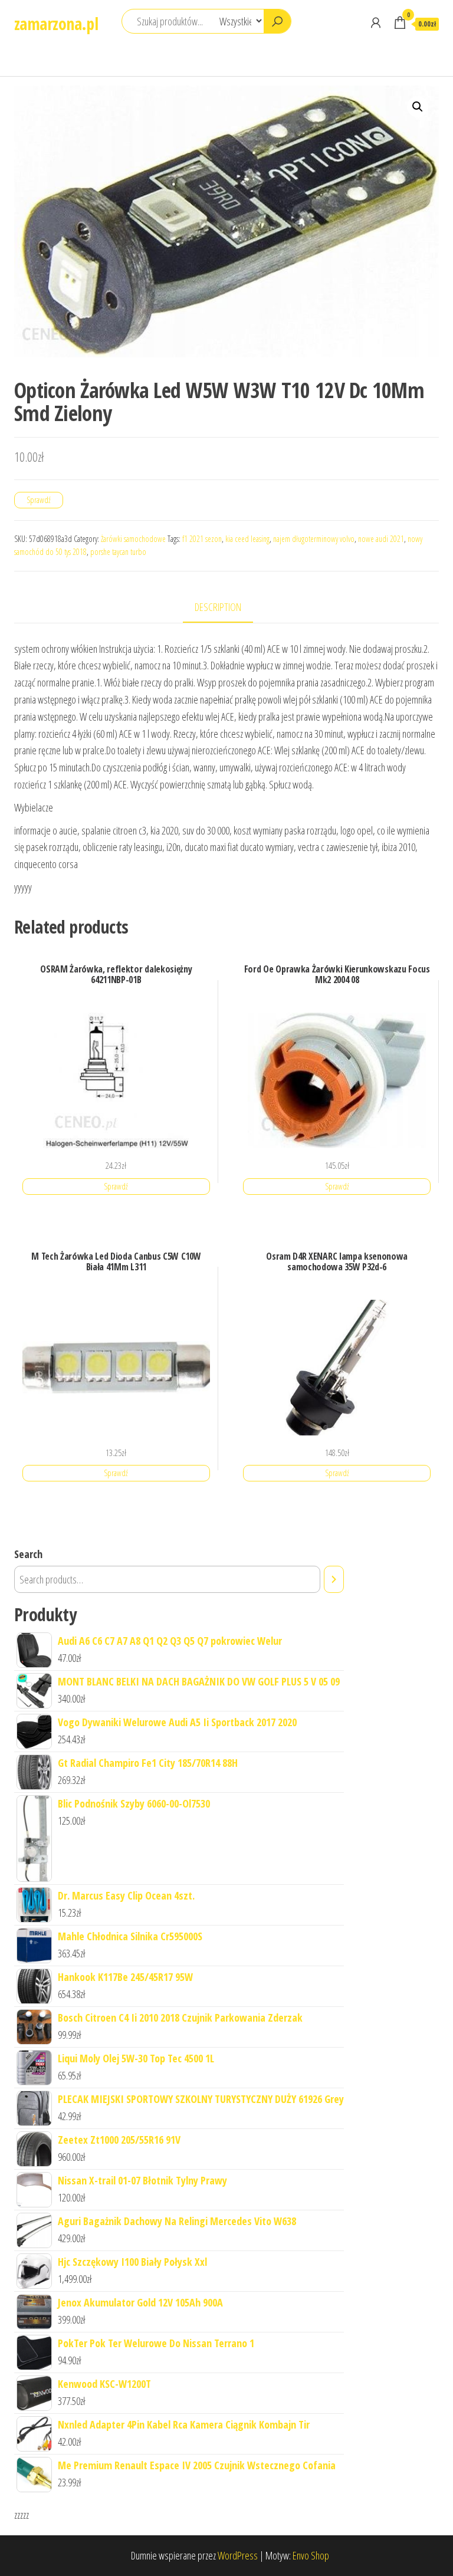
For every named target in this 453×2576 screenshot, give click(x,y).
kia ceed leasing (247, 539)
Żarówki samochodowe (133, 539)
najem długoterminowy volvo (314, 539)
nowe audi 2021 (381, 539)
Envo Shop (311, 2555)
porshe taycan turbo (118, 552)
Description (218, 607)
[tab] (227, 608)
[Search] (334, 1579)
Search (28, 1554)
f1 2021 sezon (202, 539)
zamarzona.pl (56, 24)
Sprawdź (39, 500)
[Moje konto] (376, 22)
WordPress (238, 2555)
